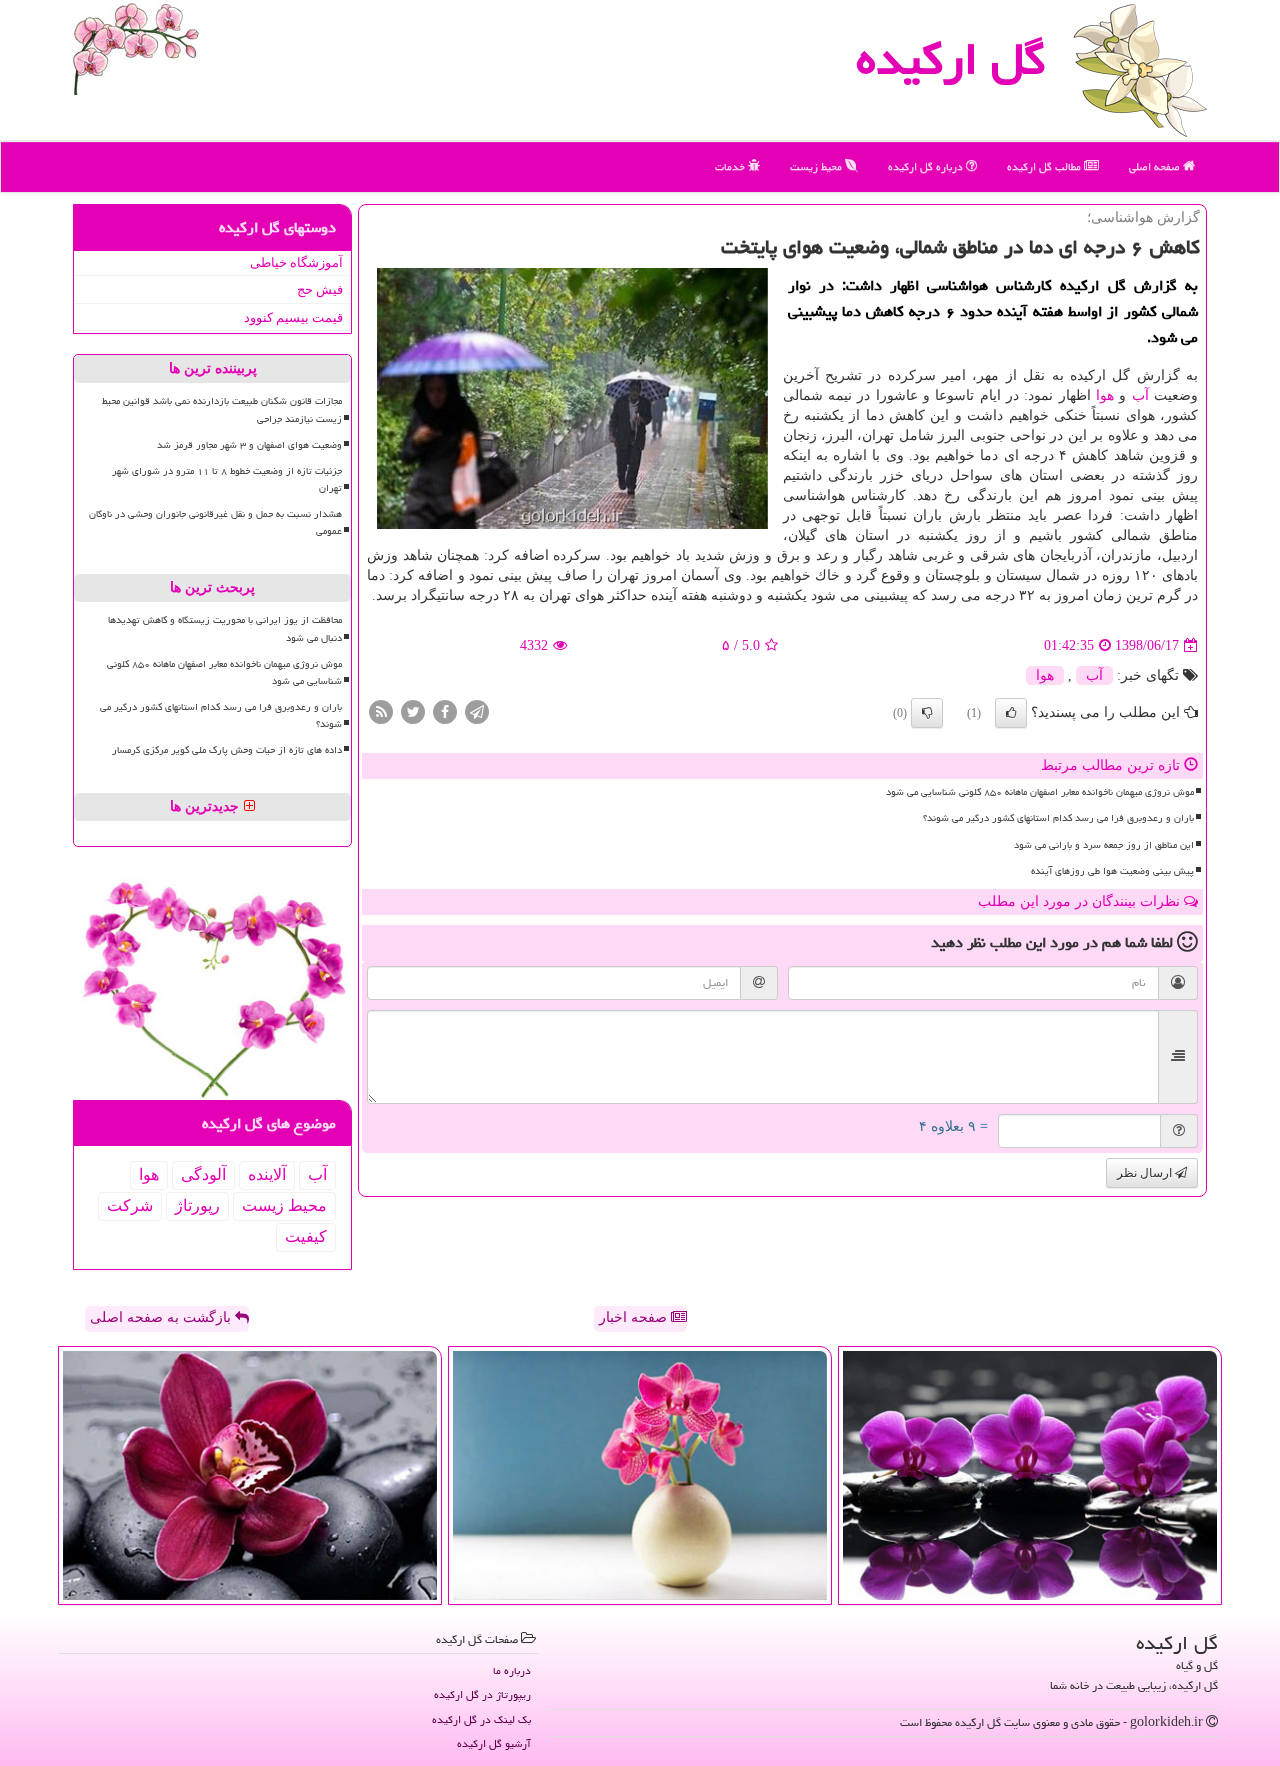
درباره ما (512, 1670)
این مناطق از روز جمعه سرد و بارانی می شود (1104, 845)
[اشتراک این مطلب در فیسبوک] (445, 711)
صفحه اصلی (1156, 166)
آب (1140, 395)
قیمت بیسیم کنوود (293, 317)
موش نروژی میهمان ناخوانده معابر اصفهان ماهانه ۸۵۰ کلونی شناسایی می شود (1040, 792)
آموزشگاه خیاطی (296, 262)
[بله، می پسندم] (1011, 713)
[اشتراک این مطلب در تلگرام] (477, 711)
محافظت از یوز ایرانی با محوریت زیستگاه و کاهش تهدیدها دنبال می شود (225, 628)
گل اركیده (951, 59)
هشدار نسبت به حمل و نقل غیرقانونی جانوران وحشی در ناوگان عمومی (215, 522)
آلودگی (203, 1174)
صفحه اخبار (635, 1317)
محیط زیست (817, 166)
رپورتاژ (197, 1205)
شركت (130, 1205)
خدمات (731, 166)
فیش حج (320, 289)
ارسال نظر (1146, 1173)
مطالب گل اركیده (1045, 166)
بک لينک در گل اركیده (481, 1719)
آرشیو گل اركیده (494, 1743)
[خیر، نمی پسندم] (927, 713)
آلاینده (267, 1174)
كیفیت (306, 1236)
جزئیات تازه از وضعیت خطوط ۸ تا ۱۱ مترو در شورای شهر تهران (227, 479)
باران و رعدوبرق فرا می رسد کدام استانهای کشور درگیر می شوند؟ (1058, 818)
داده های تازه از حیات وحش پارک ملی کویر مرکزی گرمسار (227, 750)
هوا (1105, 395)
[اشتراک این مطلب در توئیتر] (413, 711)
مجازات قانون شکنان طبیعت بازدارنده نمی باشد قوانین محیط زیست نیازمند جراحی (222, 409)
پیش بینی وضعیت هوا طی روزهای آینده (1112, 871)
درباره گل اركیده (927, 166)
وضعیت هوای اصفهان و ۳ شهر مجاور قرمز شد (249, 445)
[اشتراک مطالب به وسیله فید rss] (381, 711)
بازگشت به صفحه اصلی (162, 1317)
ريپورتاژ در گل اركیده (482, 1694)
